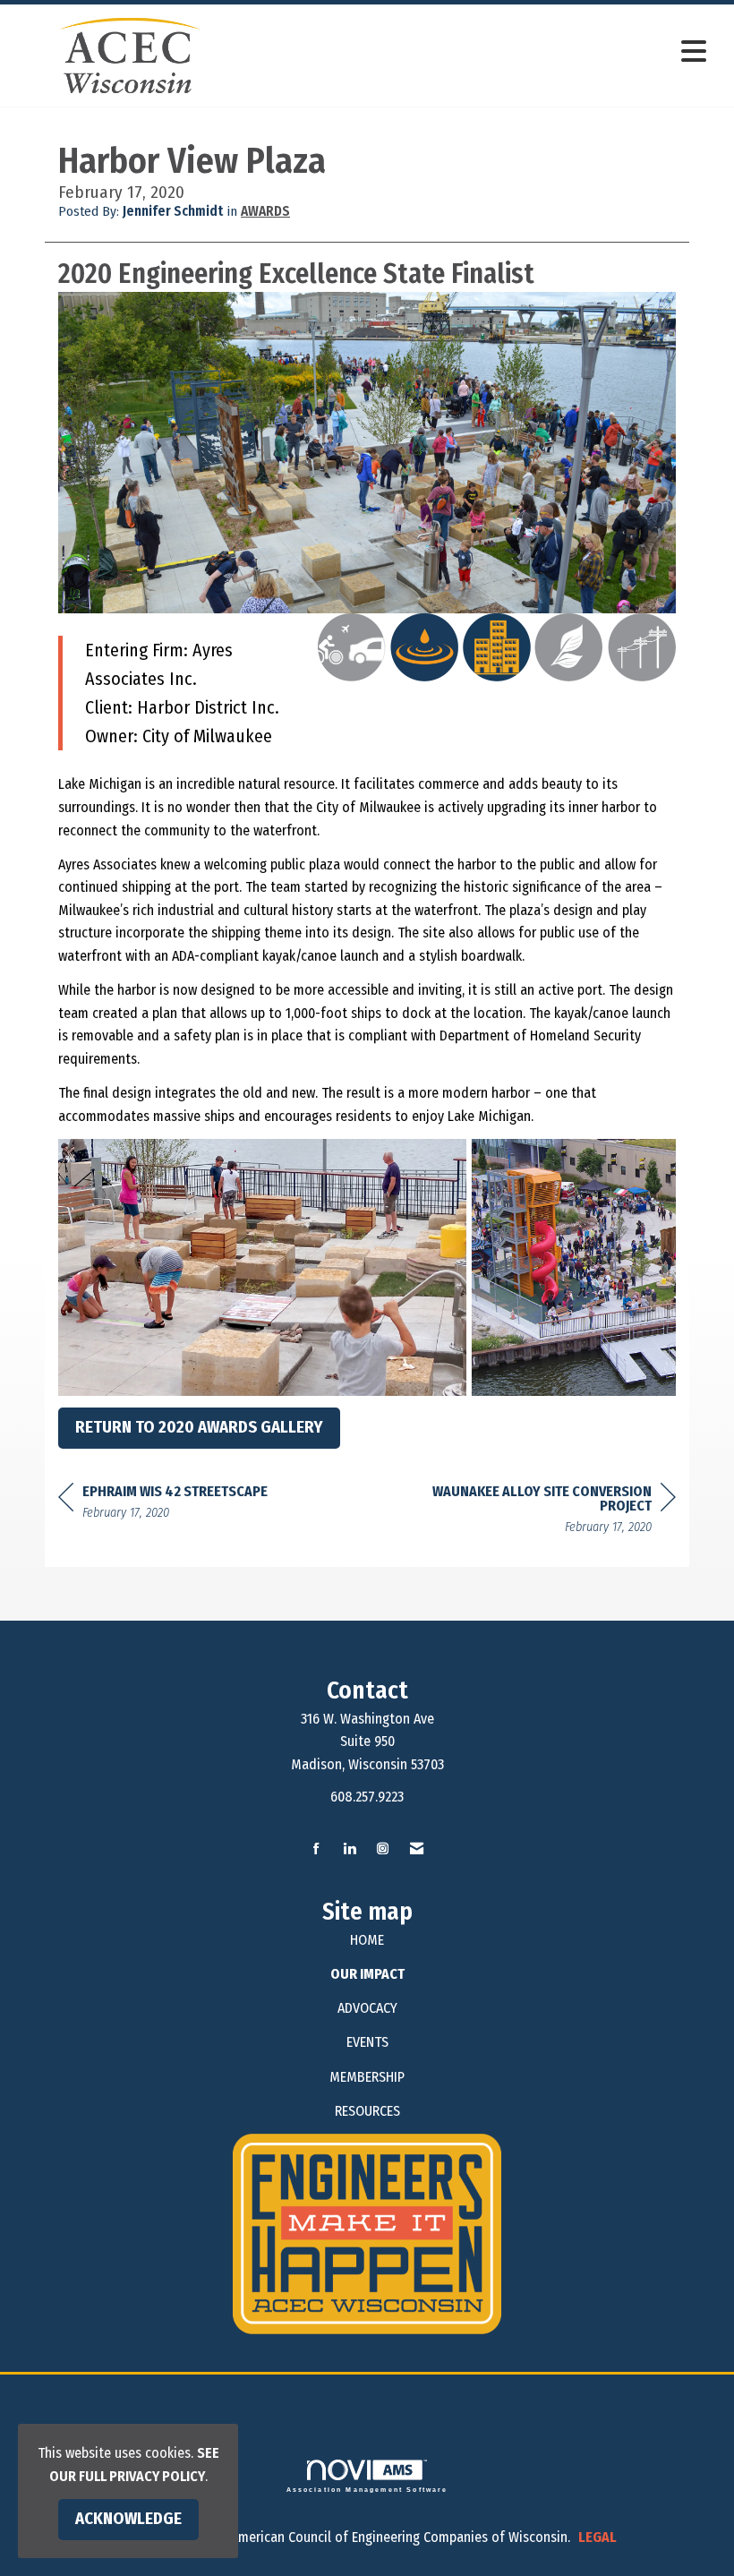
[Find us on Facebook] (316, 1849)
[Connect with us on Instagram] (383, 1849)
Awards (265, 211)
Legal (597, 2537)
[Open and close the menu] (481, 52)
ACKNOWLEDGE (128, 2519)
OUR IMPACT (367, 1974)
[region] (542, 1512)
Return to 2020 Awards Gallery (199, 1427)
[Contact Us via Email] (417, 1849)
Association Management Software (367, 2489)
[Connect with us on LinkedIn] (350, 1849)
